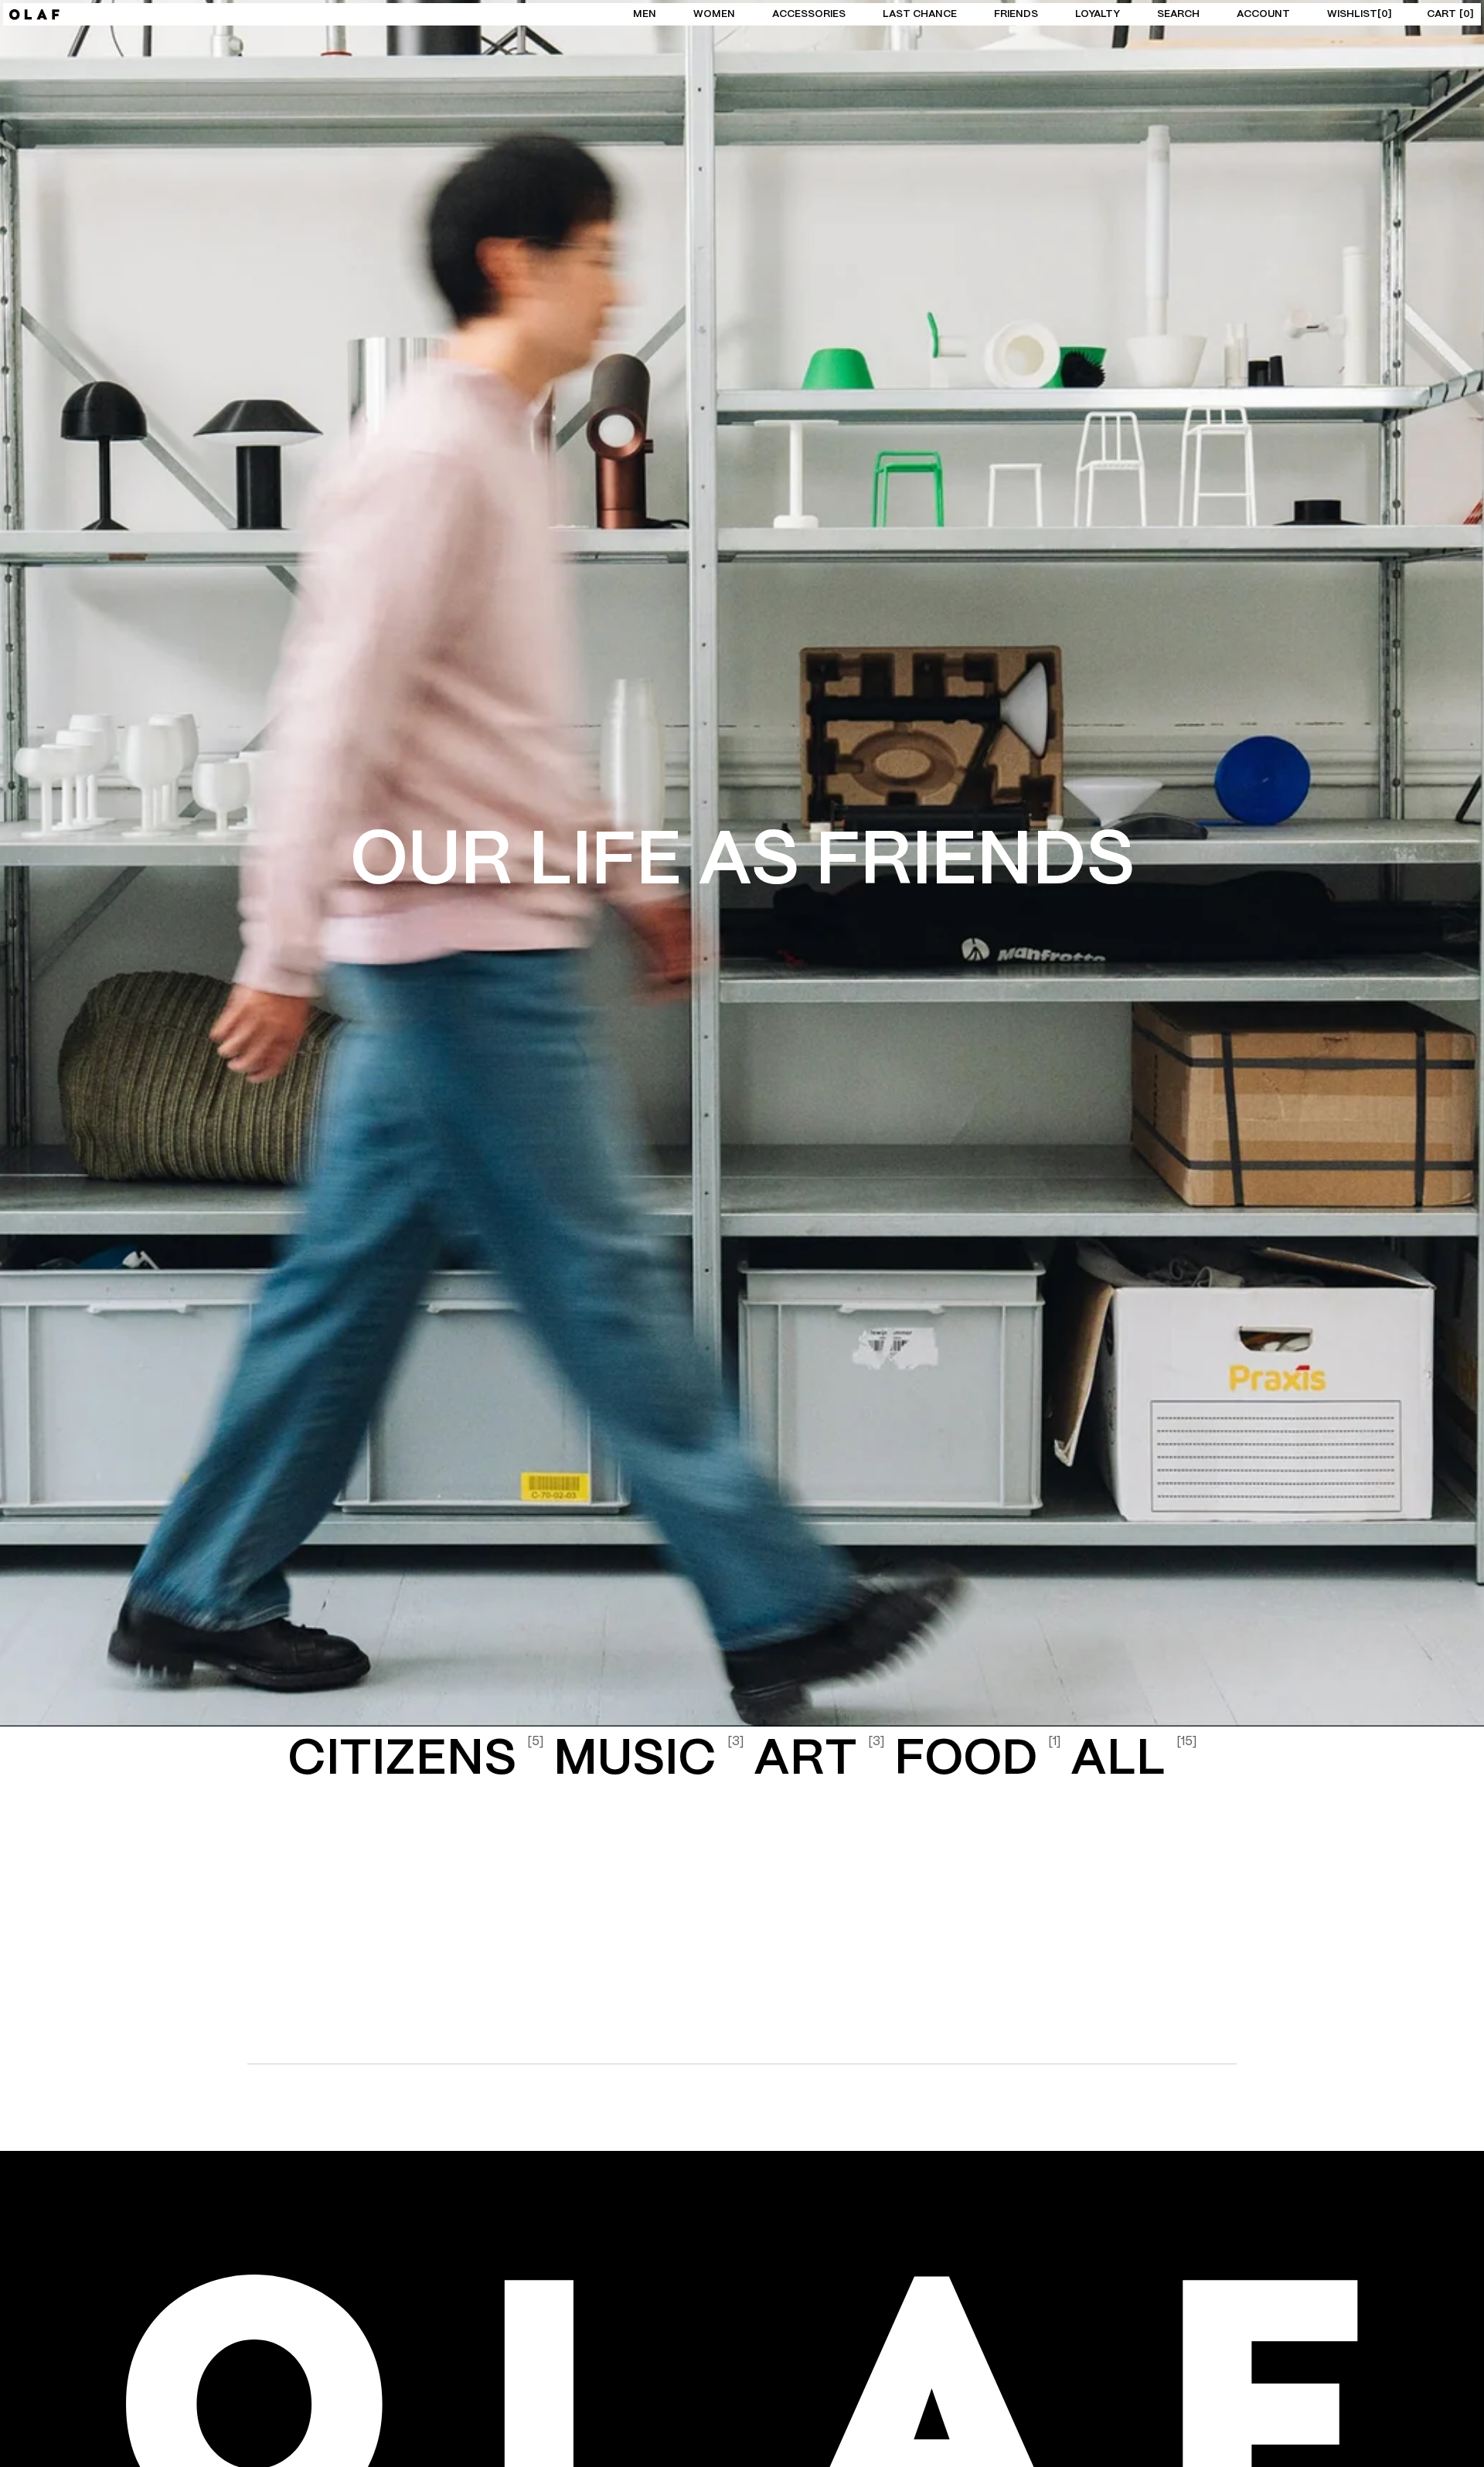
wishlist (1358, 14)
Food (978, 1760)
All (1134, 1760)
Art (819, 1760)
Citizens (416, 1760)
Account (1263, 14)
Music (649, 1760)
